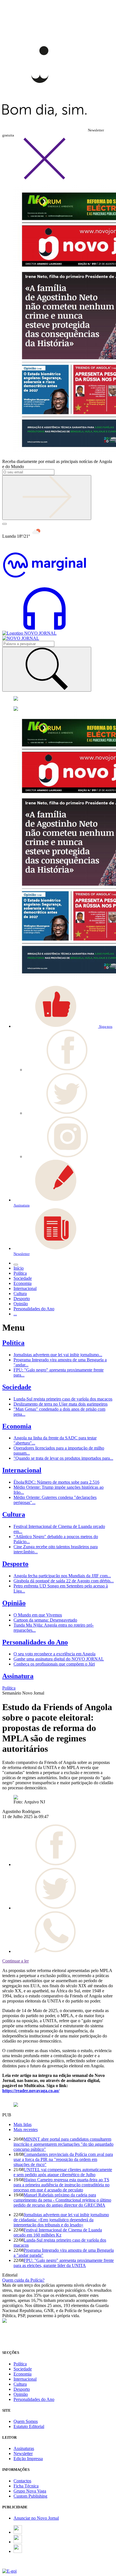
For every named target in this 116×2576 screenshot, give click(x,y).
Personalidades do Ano (35, 1642)
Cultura (14, 1514)
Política (13, 1343)
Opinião (14, 1603)
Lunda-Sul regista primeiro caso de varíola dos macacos (63, 1399)
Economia (17, 1426)
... (15, 1314)
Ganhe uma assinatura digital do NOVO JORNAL (59, 1659)
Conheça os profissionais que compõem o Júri (54, 1664)
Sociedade (17, 1387)
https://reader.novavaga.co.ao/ (31, 2091)
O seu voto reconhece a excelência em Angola (54, 1654)
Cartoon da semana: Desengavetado (45, 1620)
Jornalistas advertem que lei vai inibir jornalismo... (58, 1355)
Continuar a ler (15, 1961)
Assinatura (18, 1676)
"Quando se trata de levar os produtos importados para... (63, 1458)
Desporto (15, 1564)
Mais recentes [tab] (26, 2130)
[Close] (44, 178)
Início (19, 1268)
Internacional (22, 1470)
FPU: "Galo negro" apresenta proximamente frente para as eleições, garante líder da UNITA (64, 2263)
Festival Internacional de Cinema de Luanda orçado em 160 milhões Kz (58, 2232)
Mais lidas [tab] (23, 2124)
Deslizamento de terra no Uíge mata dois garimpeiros (61, 1404)
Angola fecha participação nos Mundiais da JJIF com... (62, 1576)
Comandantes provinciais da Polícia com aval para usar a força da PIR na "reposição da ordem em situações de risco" (63, 2159)
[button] (63, 1026)
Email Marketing (17, 2566)
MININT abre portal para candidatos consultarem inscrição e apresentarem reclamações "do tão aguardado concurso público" (63, 2144)
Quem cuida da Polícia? (23, 2280)
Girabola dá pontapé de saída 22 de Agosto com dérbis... (64, 1581)
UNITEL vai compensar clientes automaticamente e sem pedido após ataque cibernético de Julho (63, 2172)
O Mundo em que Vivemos (38, 1615)
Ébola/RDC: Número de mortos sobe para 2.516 (56, 1482)
